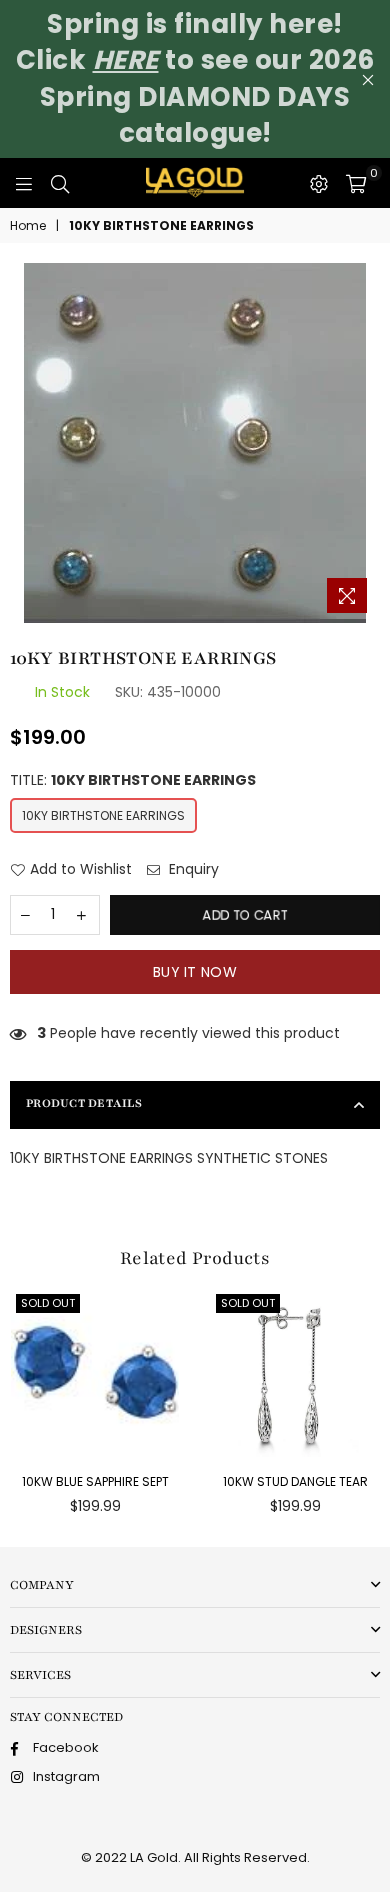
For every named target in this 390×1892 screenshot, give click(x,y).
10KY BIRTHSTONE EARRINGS (103, 815)
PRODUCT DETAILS (84, 1103)
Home (28, 226)
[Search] (60, 183)
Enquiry (192, 869)
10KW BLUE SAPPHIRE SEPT (95, 1481)
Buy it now (195, 972)
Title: (133, 780)
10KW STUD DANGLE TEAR (295, 1481)
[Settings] (319, 183)
